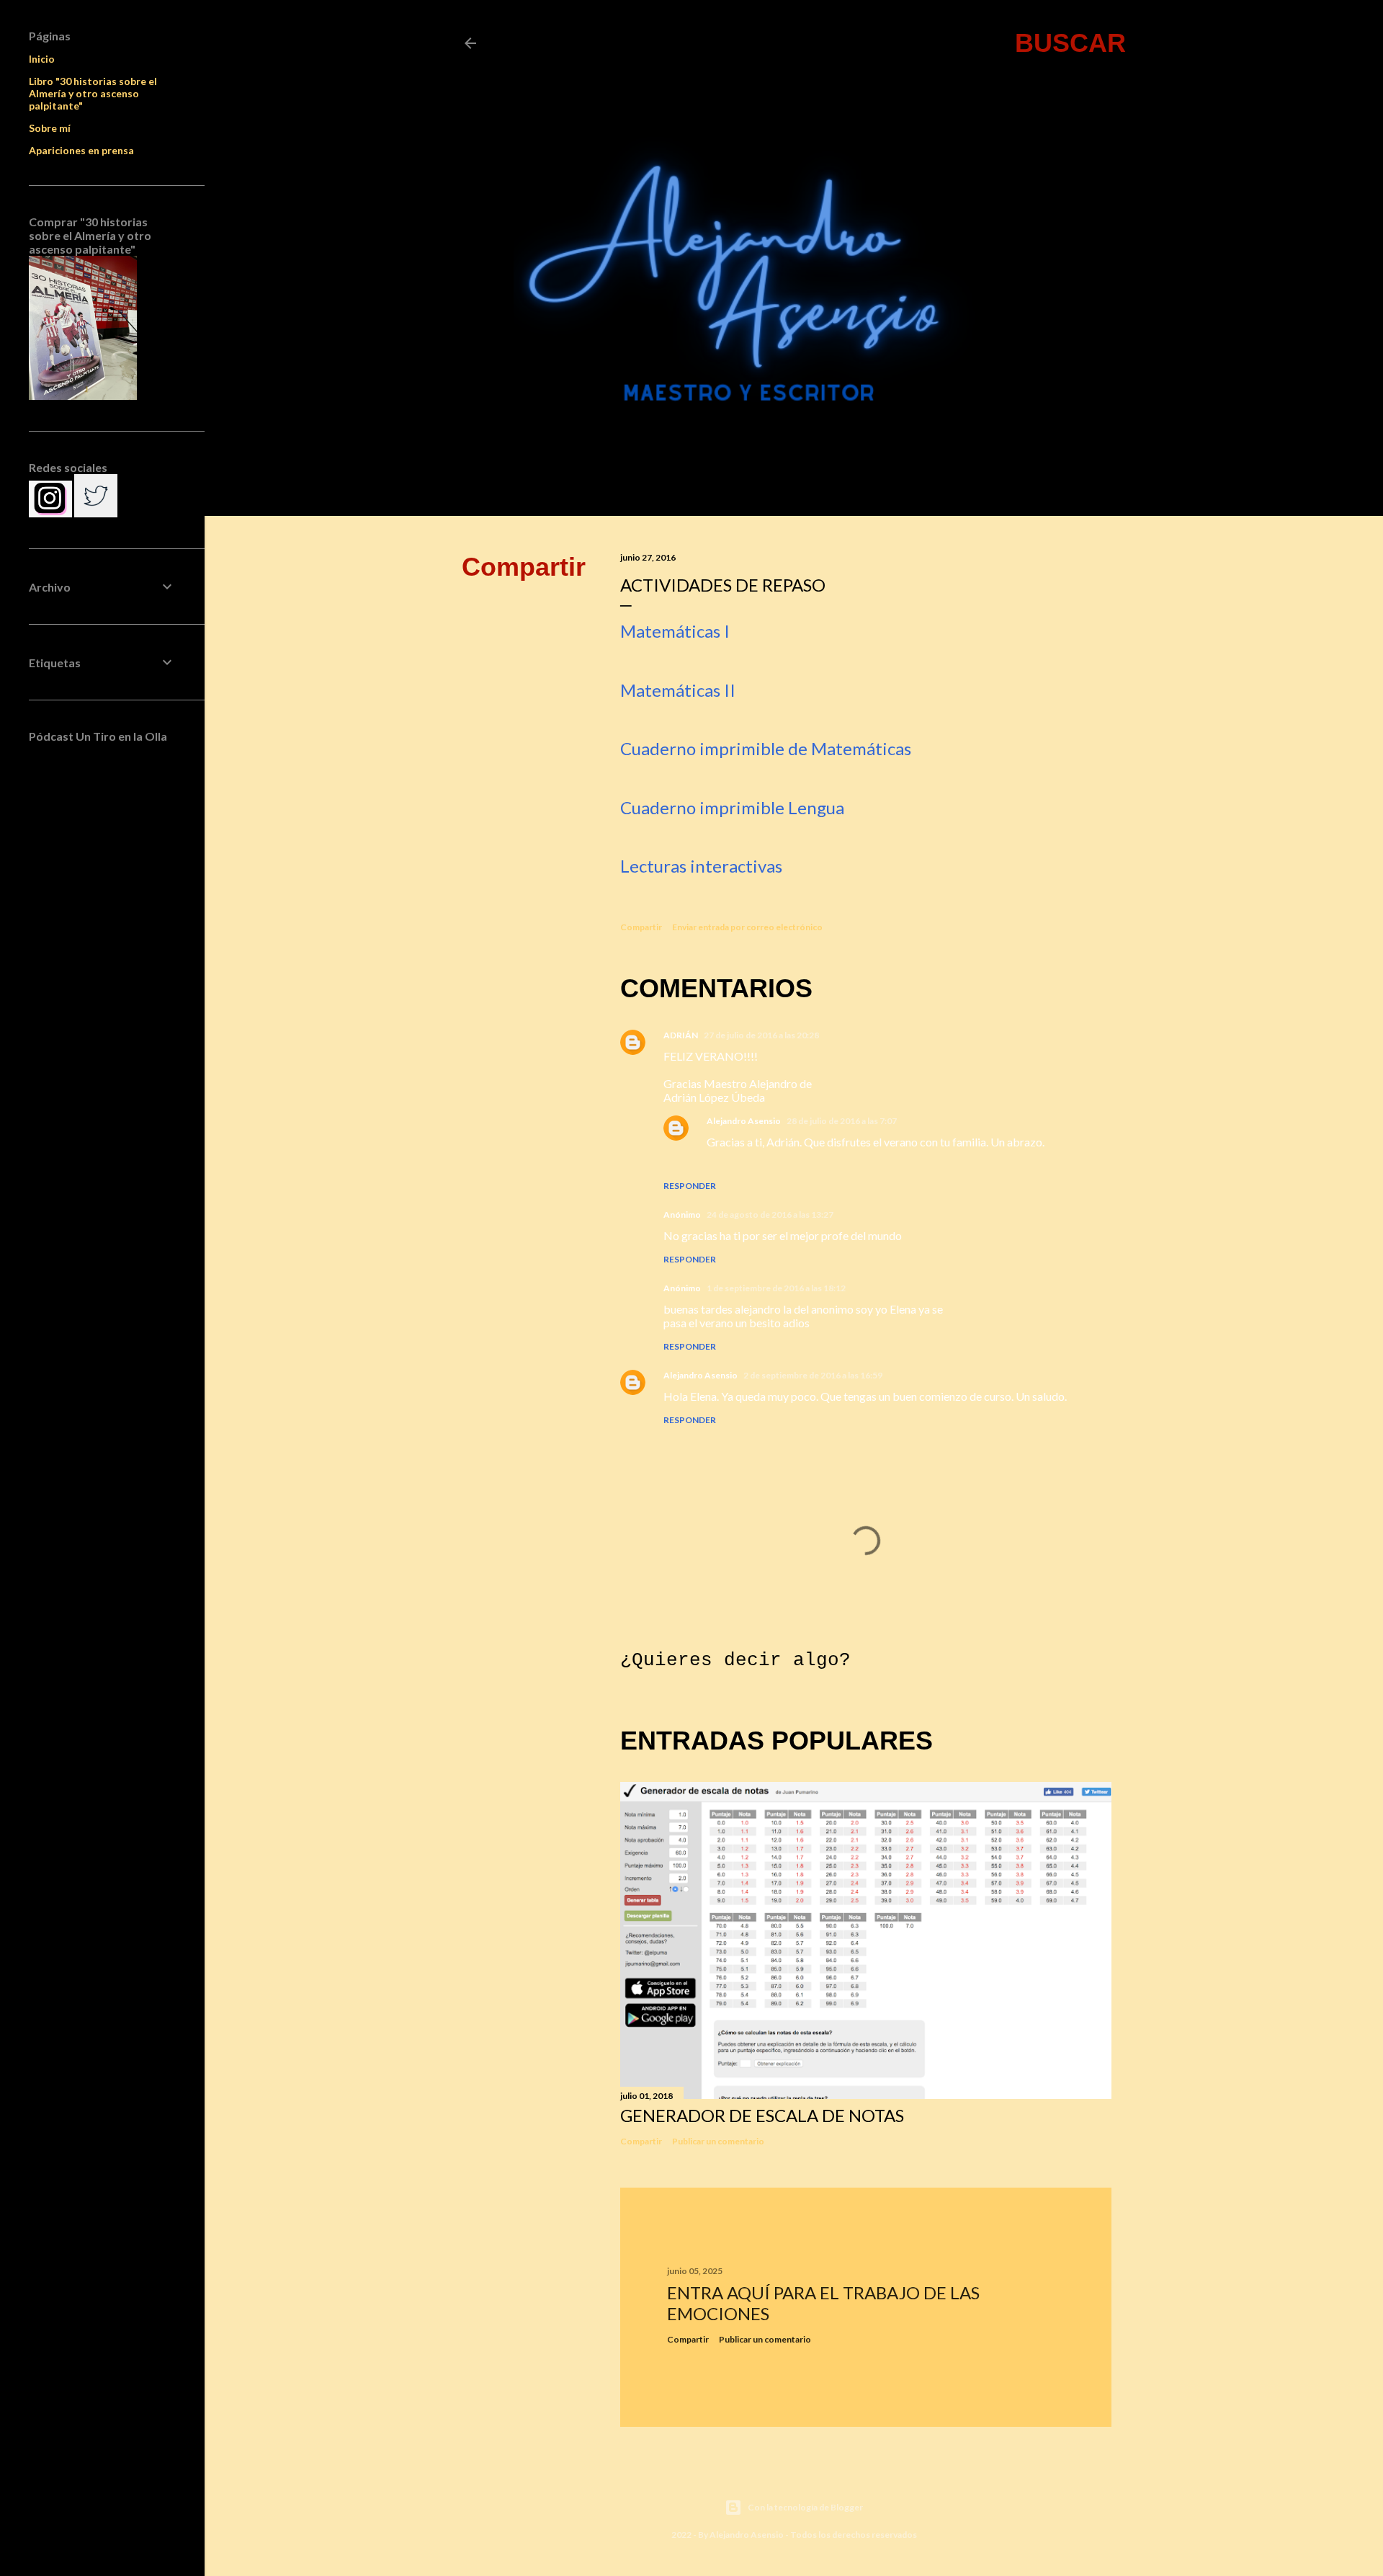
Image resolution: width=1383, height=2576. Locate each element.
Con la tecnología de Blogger (805, 2507)
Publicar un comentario (718, 2141)
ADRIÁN (681, 1035)
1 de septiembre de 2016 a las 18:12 (776, 1288)
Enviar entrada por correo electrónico (747, 927)
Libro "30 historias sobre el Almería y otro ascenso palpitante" (93, 93)
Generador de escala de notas (762, 2115)
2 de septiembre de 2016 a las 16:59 (813, 1375)
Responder (690, 1186)
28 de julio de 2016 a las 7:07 (842, 1121)
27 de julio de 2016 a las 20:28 (761, 1035)
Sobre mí (50, 128)
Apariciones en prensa (81, 150)
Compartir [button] (524, 567)
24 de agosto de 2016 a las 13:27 (770, 1215)
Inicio (42, 59)
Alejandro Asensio (744, 1121)
